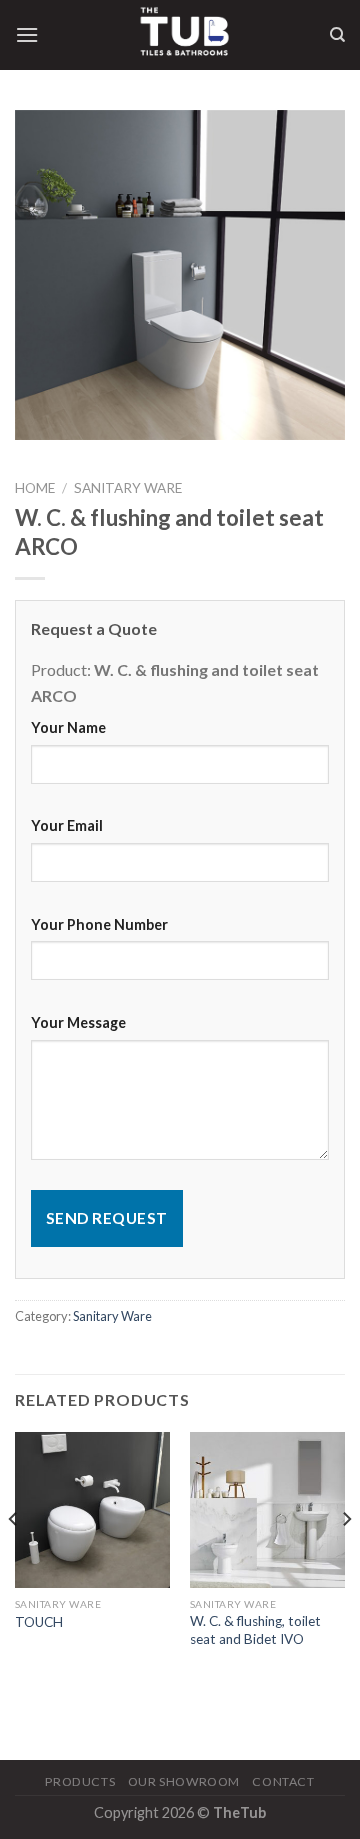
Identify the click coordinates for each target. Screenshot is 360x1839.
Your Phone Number (99, 924)
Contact (283, 1781)
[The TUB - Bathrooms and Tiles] (184, 35)
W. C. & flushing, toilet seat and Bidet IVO (255, 1630)
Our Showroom (184, 1781)
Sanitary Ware (128, 488)
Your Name (68, 727)
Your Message (78, 1022)
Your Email (67, 825)
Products (80, 1781)
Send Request (107, 1218)
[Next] (346, 1559)
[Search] (337, 35)
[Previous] (14, 1559)
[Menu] (27, 34)
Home (35, 488)
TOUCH (39, 1622)
